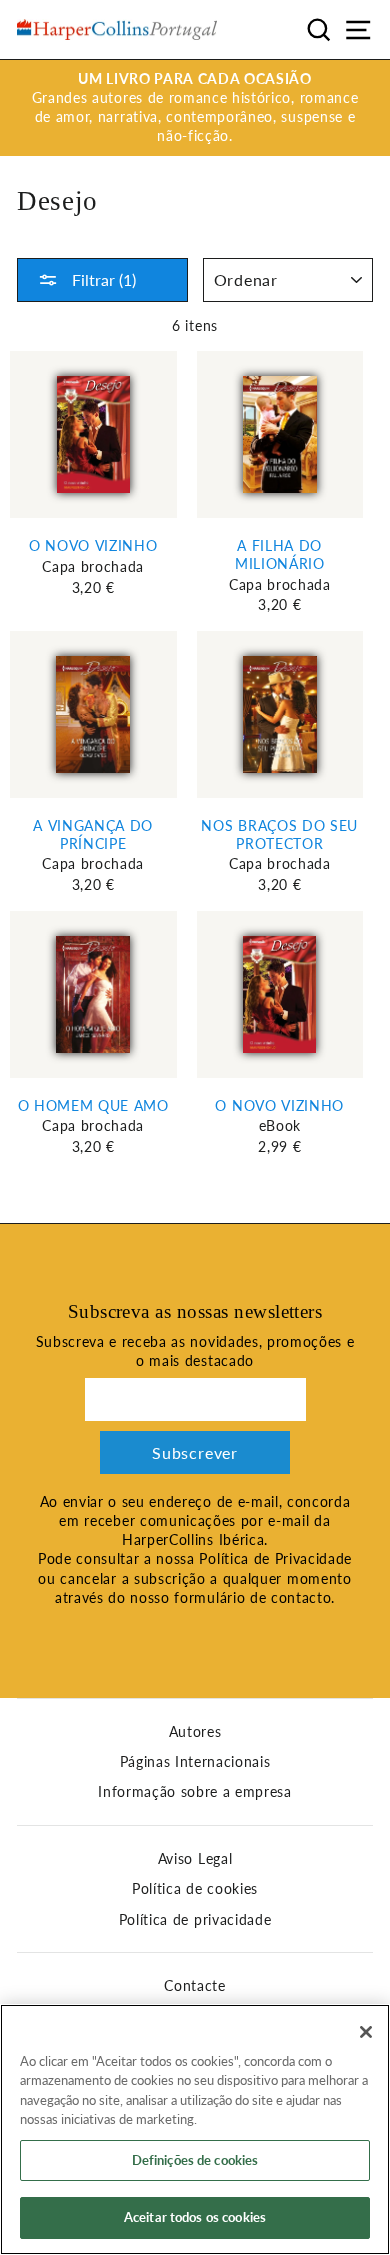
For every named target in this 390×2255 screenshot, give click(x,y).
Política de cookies (195, 1889)
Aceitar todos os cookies (195, 2217)
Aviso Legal (195, 1859)
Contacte (194, 1986)
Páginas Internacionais (195, 1762)
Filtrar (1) (102, 279)
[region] (195, 2129)
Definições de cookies (195, 2160)
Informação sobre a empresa (195, 1792)
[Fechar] (366, 2032)
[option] (195, 108)
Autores (195, 1732)
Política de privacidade (195, 1920)
